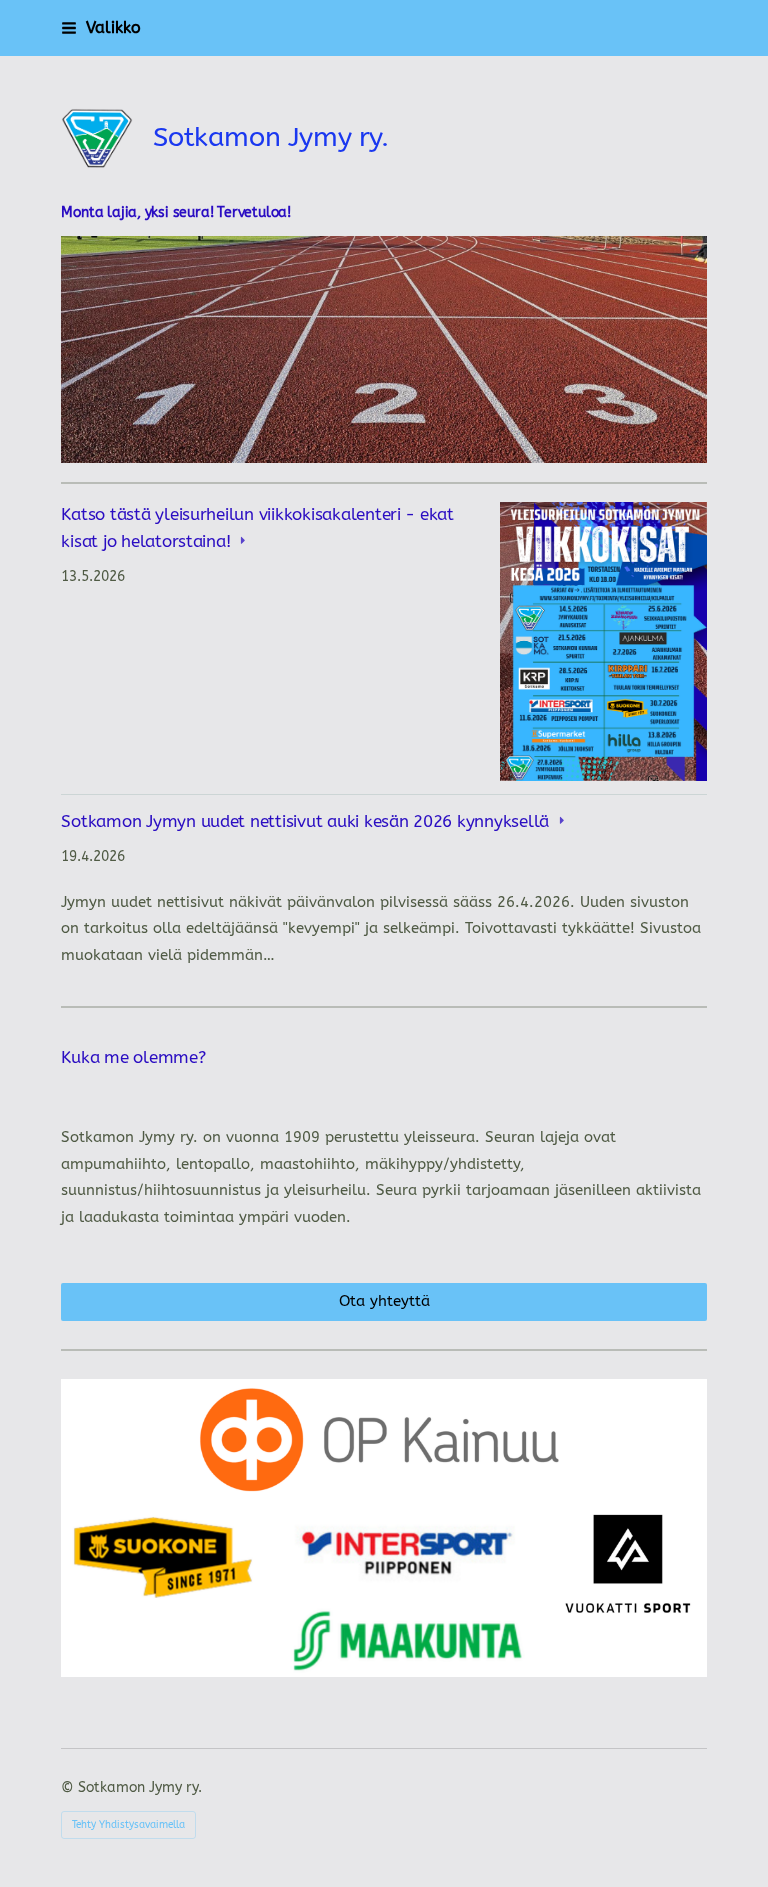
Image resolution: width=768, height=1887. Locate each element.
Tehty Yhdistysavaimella (128, 1825)
